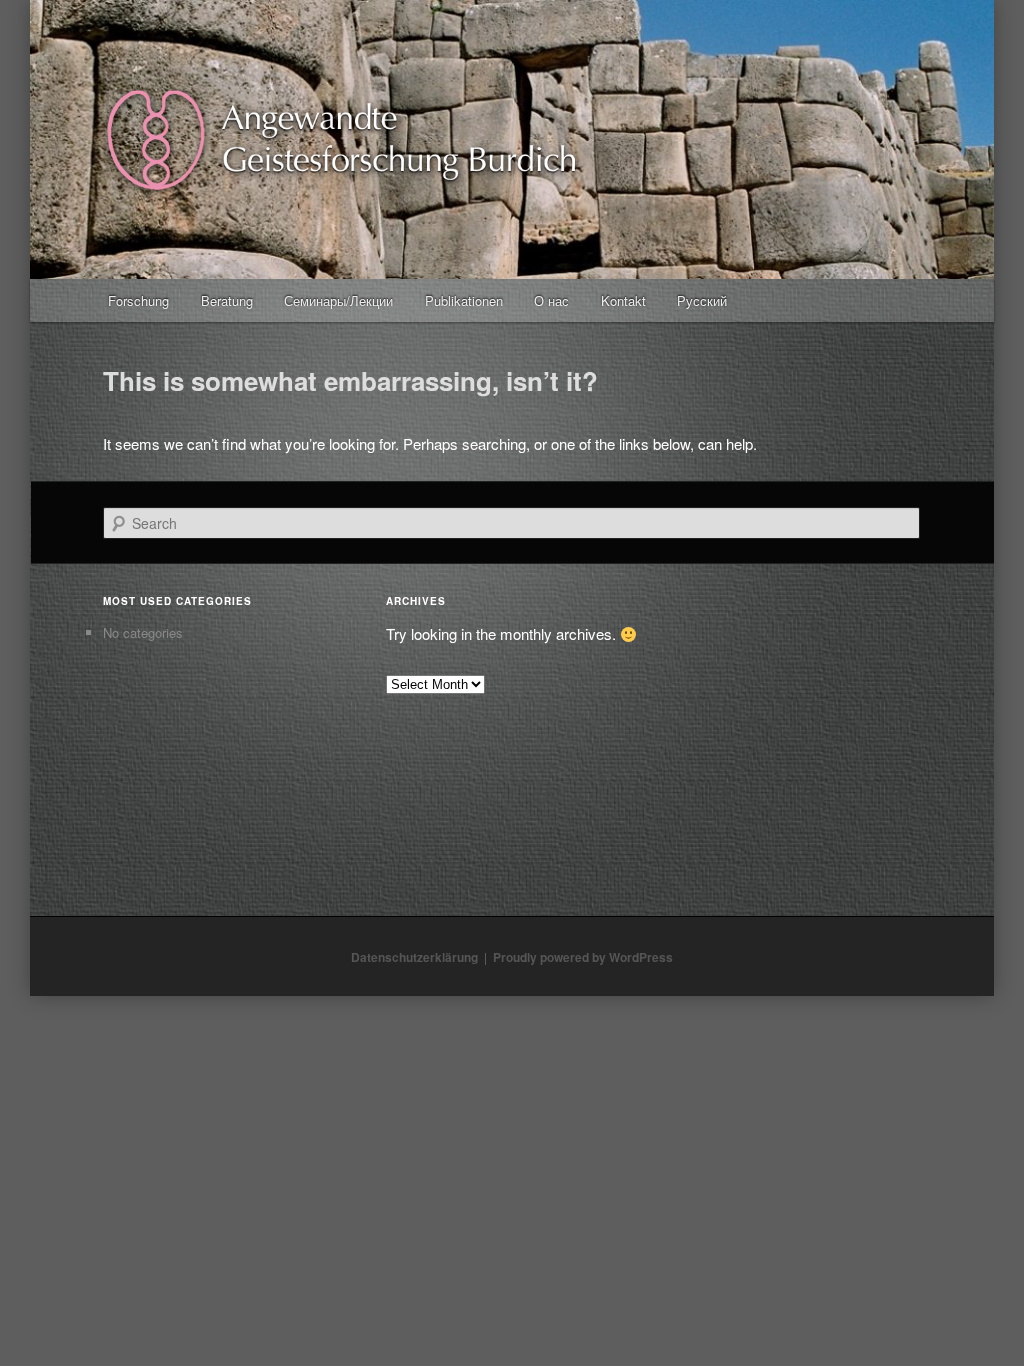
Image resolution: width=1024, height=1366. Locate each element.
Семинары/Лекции (338, 300)
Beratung (227, 300)
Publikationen (464, 300)
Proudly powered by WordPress (583, 957)
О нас (551, 300)
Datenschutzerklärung (414, 957)
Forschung (138, 300)
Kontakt (623, 300)
